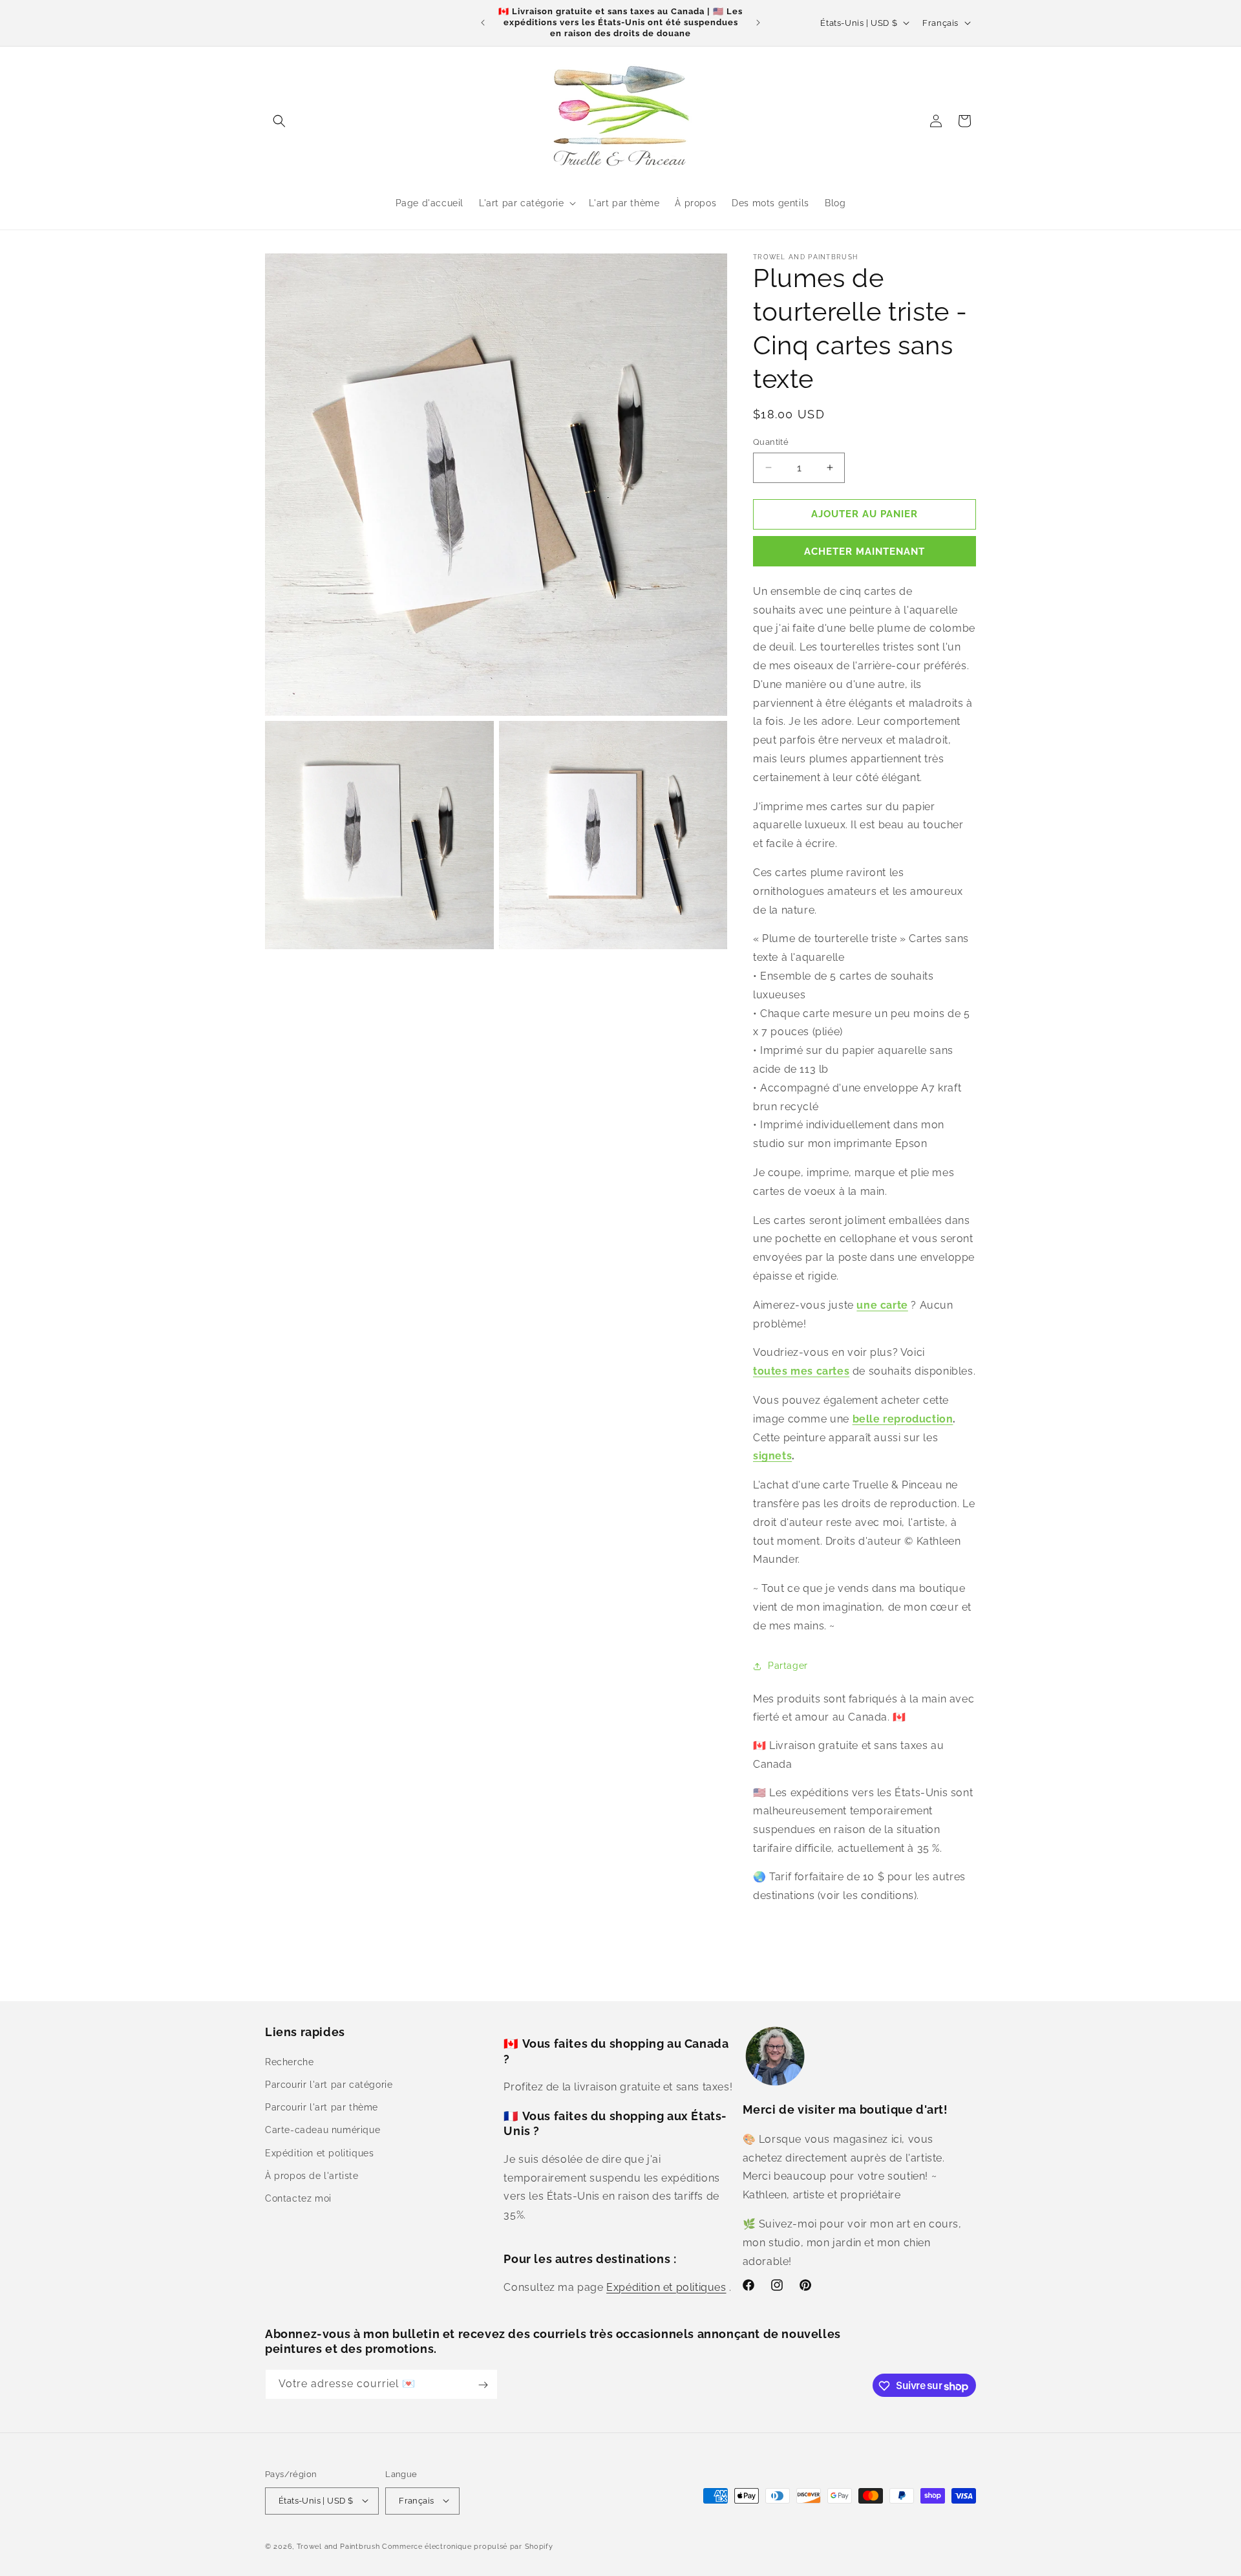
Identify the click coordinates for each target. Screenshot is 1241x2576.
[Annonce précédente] (483, 23)
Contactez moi (298, 2198)
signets (772, 1456)
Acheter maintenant (864, 552)
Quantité (771, 442)
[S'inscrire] (483, 2385)
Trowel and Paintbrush (338, 2546)
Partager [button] (788, 1666)
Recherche (289, 2061)
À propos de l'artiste (312, 2175)
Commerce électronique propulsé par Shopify (467, 2546)
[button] (279, 121)
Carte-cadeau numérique (323, 2130)
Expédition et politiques (319, 2152)
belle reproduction (903, 1419)
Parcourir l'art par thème (322, 2107)
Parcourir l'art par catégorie (329, 2084)
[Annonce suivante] (758, 23)
